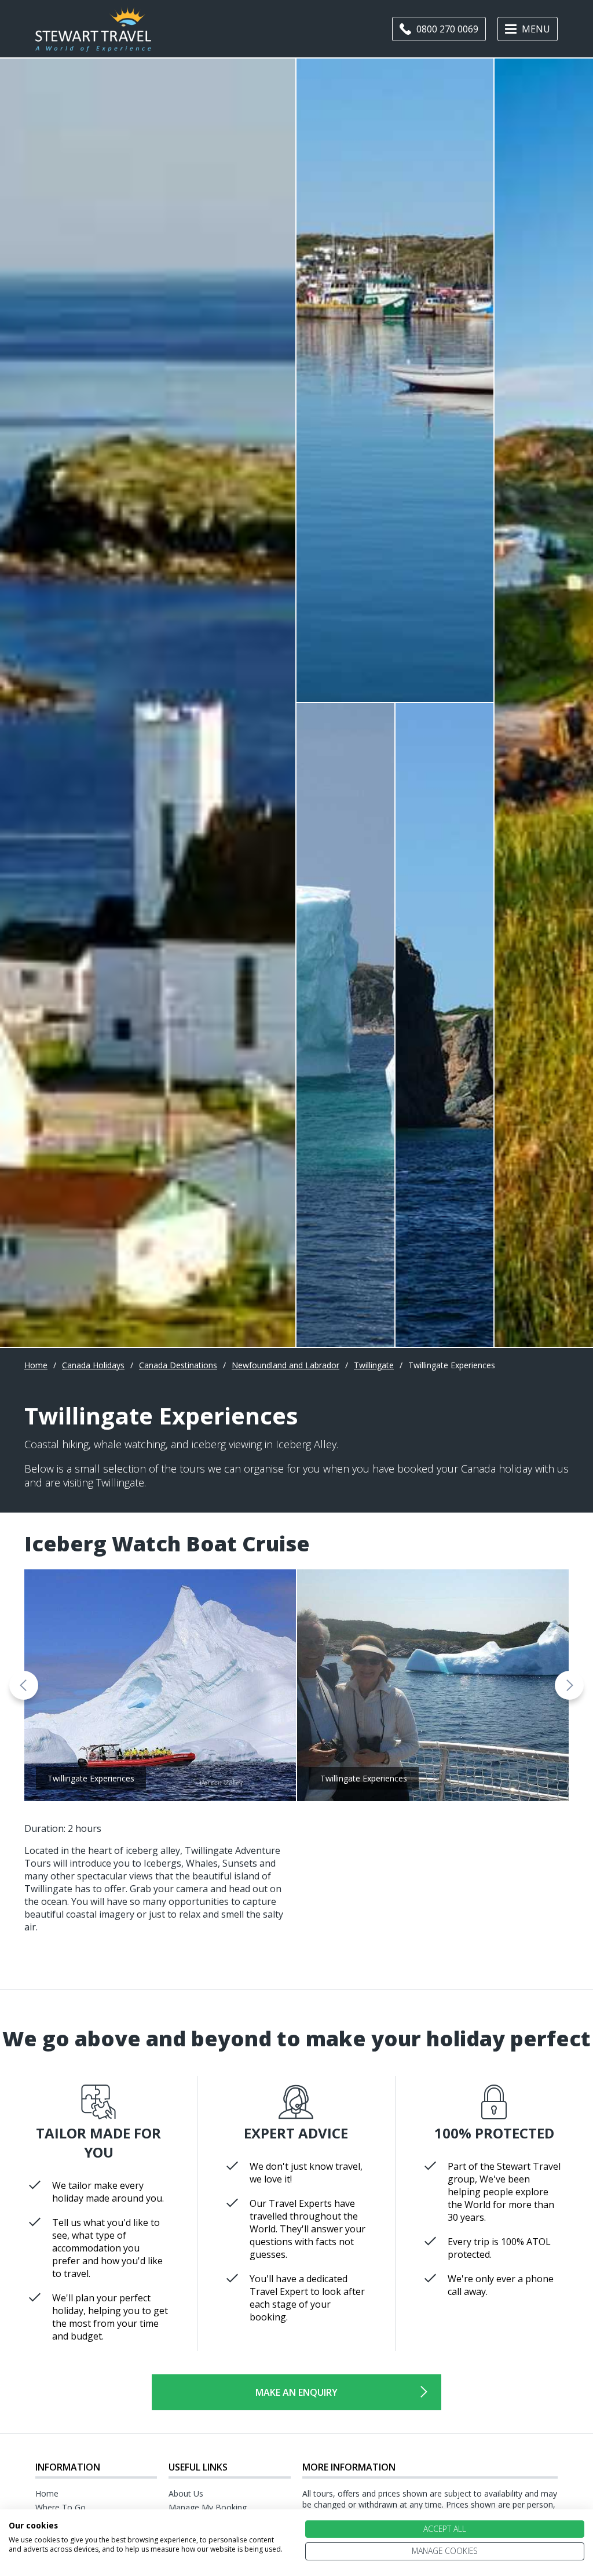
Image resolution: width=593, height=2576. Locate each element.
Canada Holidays (93, 1365)
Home (36, 1365)
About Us (186, 2493)
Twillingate (374, 1365)
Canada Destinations (178, 1365)
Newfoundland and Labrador (285, 1365)
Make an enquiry (296, 2392)
